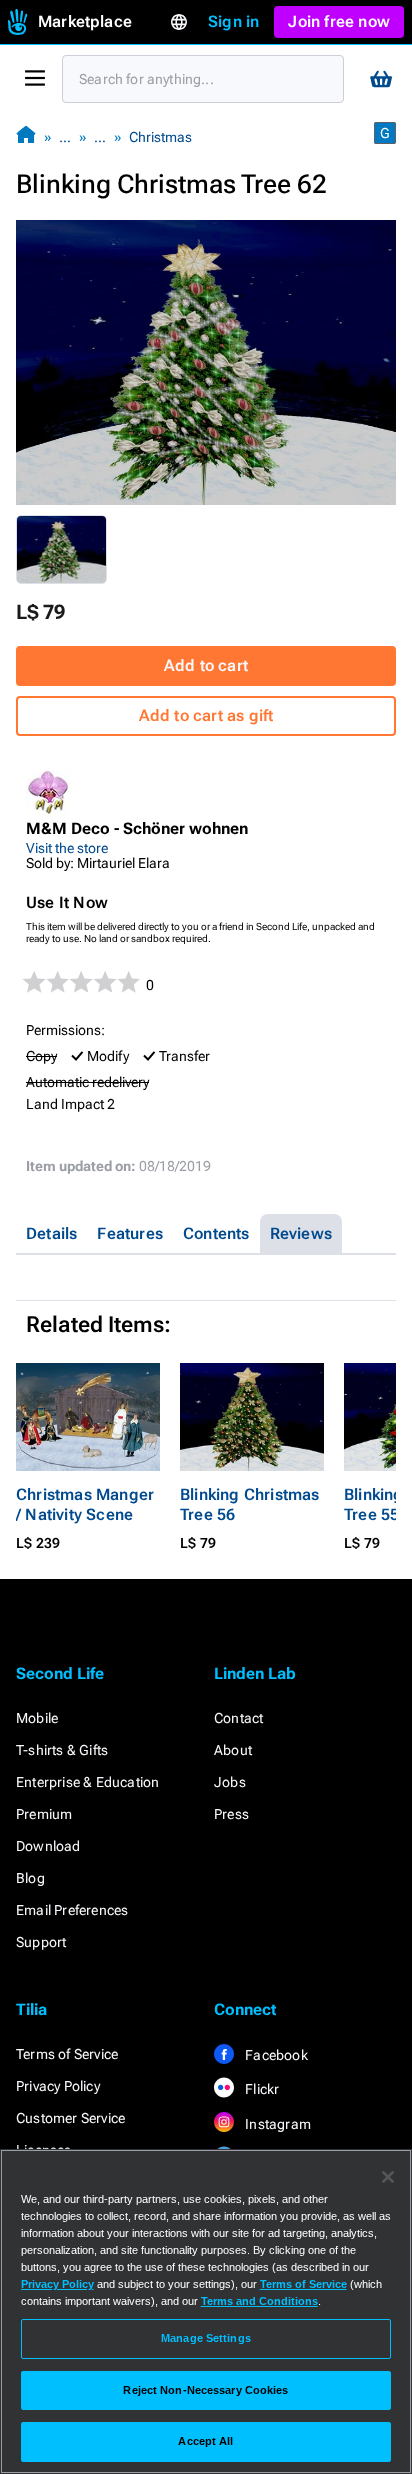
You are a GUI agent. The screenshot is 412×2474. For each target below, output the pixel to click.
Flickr (260, 2089)
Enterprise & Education (87, 1782)
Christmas (160, 137)
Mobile (37, 1718)
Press (231, 1814)
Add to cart (206, 665)
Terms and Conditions (259, 2301)
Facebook (275, 2055)
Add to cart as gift (206, 715)
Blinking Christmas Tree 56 (250, 1504)
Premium (44, 1814)
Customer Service (70, 2118)
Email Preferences (72, 1910)
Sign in (233, 21)
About (233, 1750)
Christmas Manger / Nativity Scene (85, 1504)
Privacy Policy (58, 2086)
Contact (238, 1718)
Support (41, 1942)
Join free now (339, 21)
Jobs (230, 1782)
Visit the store (67, 848)
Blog (30, 1878)
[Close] (388, 2177)
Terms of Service (67, 2054)
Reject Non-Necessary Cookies (205, 2390)
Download (48, 1846)
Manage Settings (206, 2338)
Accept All (205, 2441)
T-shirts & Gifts (62, 1750)
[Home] (26, 136)
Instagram (276, 2124)
